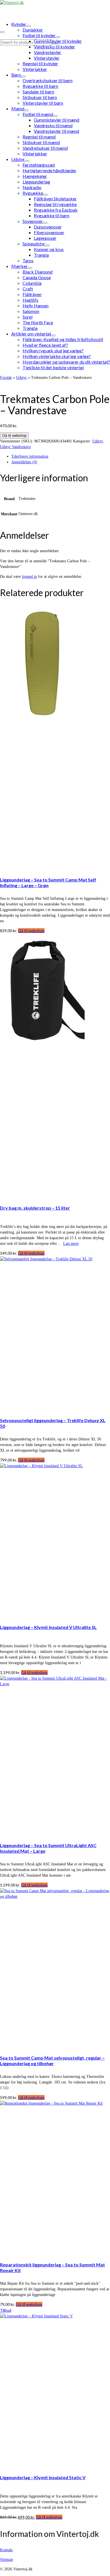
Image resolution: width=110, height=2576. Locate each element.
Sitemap (6, 2560)
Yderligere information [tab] (30, 456)
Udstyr (97, 441)
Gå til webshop (14, 436)
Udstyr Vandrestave (15, 447)
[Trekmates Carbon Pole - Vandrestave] (32, 383)
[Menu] (2, 32)
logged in (29, 577)
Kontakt (6, 2550)
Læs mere (71, 1244)
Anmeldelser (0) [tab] (24, 462)
